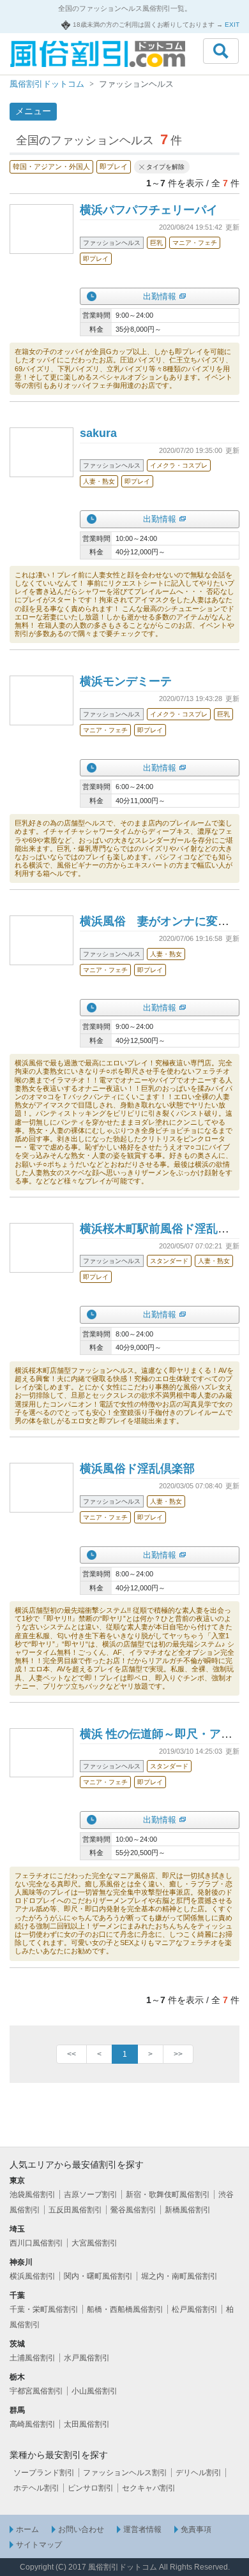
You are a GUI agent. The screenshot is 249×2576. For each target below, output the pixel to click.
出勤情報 (160, 296)
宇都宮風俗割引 (36, 2391)
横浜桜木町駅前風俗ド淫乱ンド (160, 1229)
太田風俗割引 (87, 2424)
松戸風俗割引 (195, 2309)
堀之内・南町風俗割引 (179, 2276)
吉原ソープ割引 (91, 2195)
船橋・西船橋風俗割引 (125, 2309)
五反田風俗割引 (75, 2210)
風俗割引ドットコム (47, 84)
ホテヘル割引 (36, 2488)
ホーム (27, 2529)
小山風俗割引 (94, 2391)
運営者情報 (142, 2529)
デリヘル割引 (199, 2473)
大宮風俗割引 (94, 2243)
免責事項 (196, 2529)
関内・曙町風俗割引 (98, 2276)
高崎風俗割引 (33, 2424)
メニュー (33, 111)
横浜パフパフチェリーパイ (149, 210)
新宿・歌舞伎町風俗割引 (168, 2195)
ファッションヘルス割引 (125, 2473)
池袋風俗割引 (33, 2195)
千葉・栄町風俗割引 (44, 2309)
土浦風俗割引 (33, 2358)
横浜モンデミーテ (126, 681)
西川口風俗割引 (36, 2243)
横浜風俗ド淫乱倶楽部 (137, 1469)
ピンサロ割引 (91, 2488)
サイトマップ (39, 2545)
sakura (98, 433)
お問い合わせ (81, 2529)
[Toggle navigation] (221, 51)
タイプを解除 (165, 167)
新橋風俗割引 (188, 2210)
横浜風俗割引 (33, 2276)
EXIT (232, 25)
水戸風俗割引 (87, 2358)
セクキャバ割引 (149, 2488)
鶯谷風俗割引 (133, 2210)
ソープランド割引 (44, 2473)
